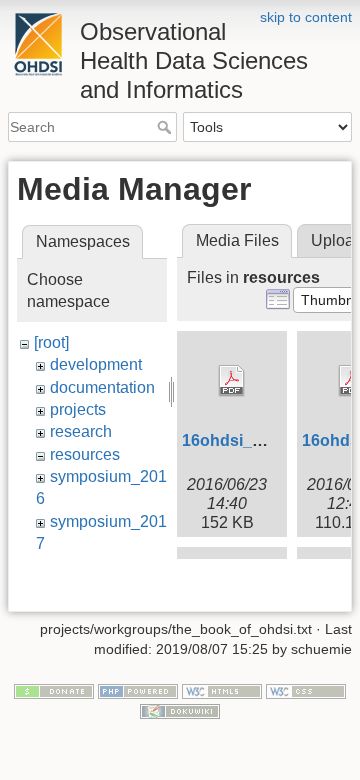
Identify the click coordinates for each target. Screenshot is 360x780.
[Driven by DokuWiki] (180, 710)
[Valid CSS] (306, 691)
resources (85, 454)
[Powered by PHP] (138, 691)
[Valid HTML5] (222, 691)
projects (78, 409)
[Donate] (54, 691)
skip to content (306, 17)
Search (166, 127)
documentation (102, 387)
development (96, 364)
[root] (51, 342)
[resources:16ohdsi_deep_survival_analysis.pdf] (232, 381)
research (81, 431)
